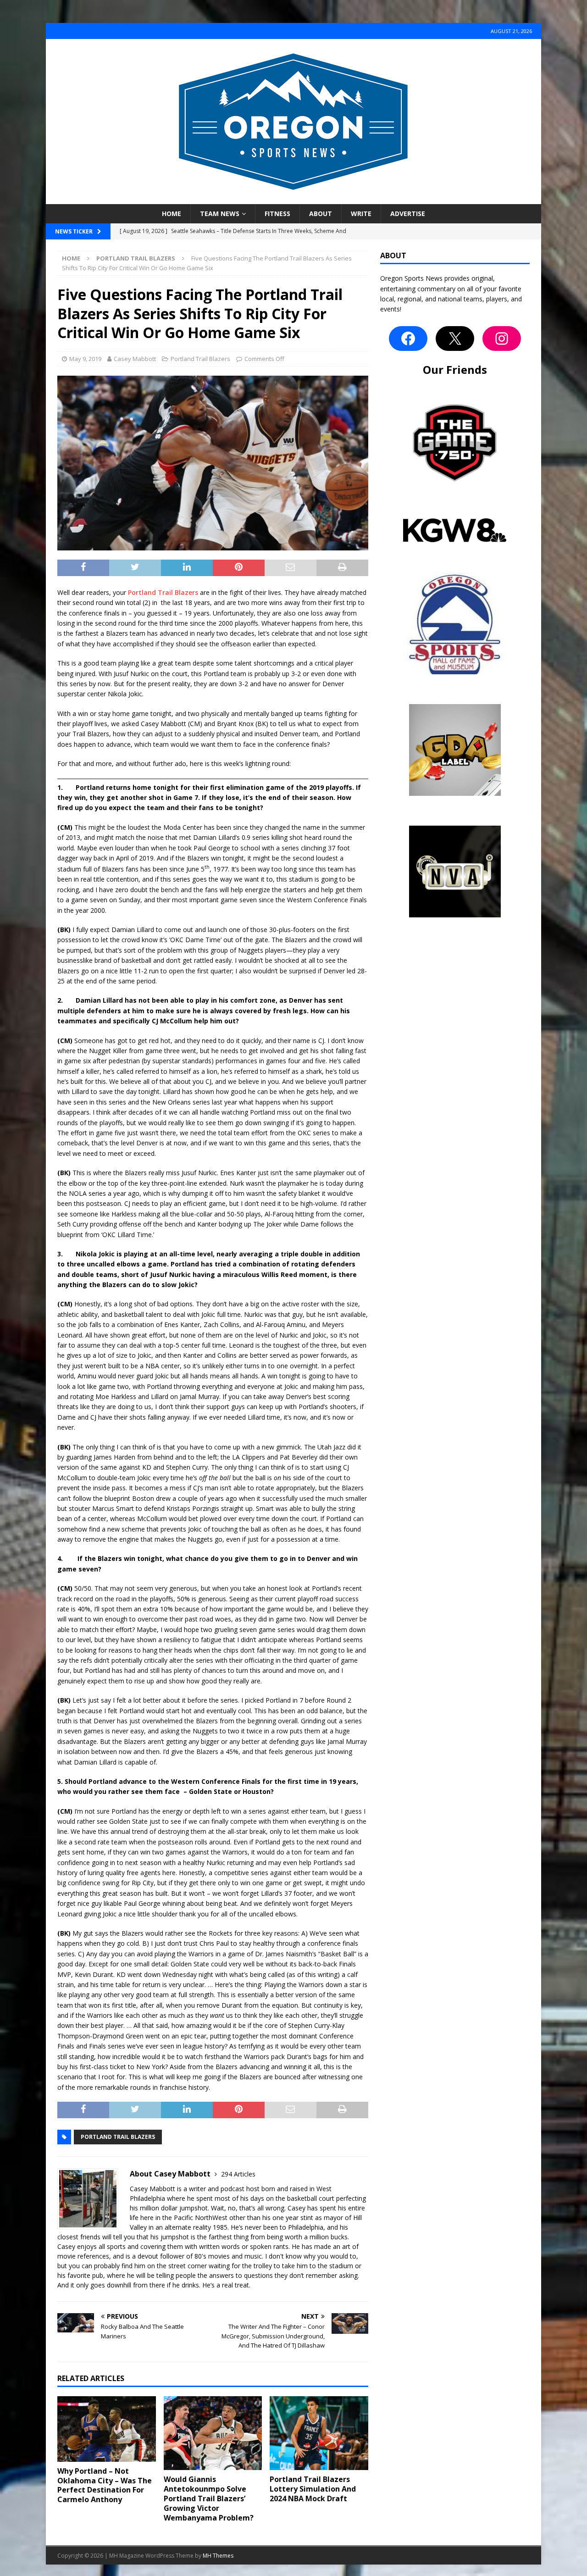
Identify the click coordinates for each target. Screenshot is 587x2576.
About (321, 214)
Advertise (408, 214)
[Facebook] (408, 339)
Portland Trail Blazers (200, 359)
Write (361, 214)
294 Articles (238, 2174)
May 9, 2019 (85, 359)
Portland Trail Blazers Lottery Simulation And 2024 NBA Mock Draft (313, 2489)
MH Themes (218, 2556)
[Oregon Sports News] (293, 199)
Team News (220, 214)
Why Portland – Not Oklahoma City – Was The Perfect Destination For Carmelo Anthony (105, 2485)
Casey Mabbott (135, 359)
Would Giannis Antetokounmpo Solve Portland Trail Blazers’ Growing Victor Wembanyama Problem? (209, 2498)
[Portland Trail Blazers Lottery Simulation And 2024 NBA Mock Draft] (319, 2433)
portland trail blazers (118, 2137)
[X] (455, 339)
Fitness (277, 214)
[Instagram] (502, 339)
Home (172, 214)
